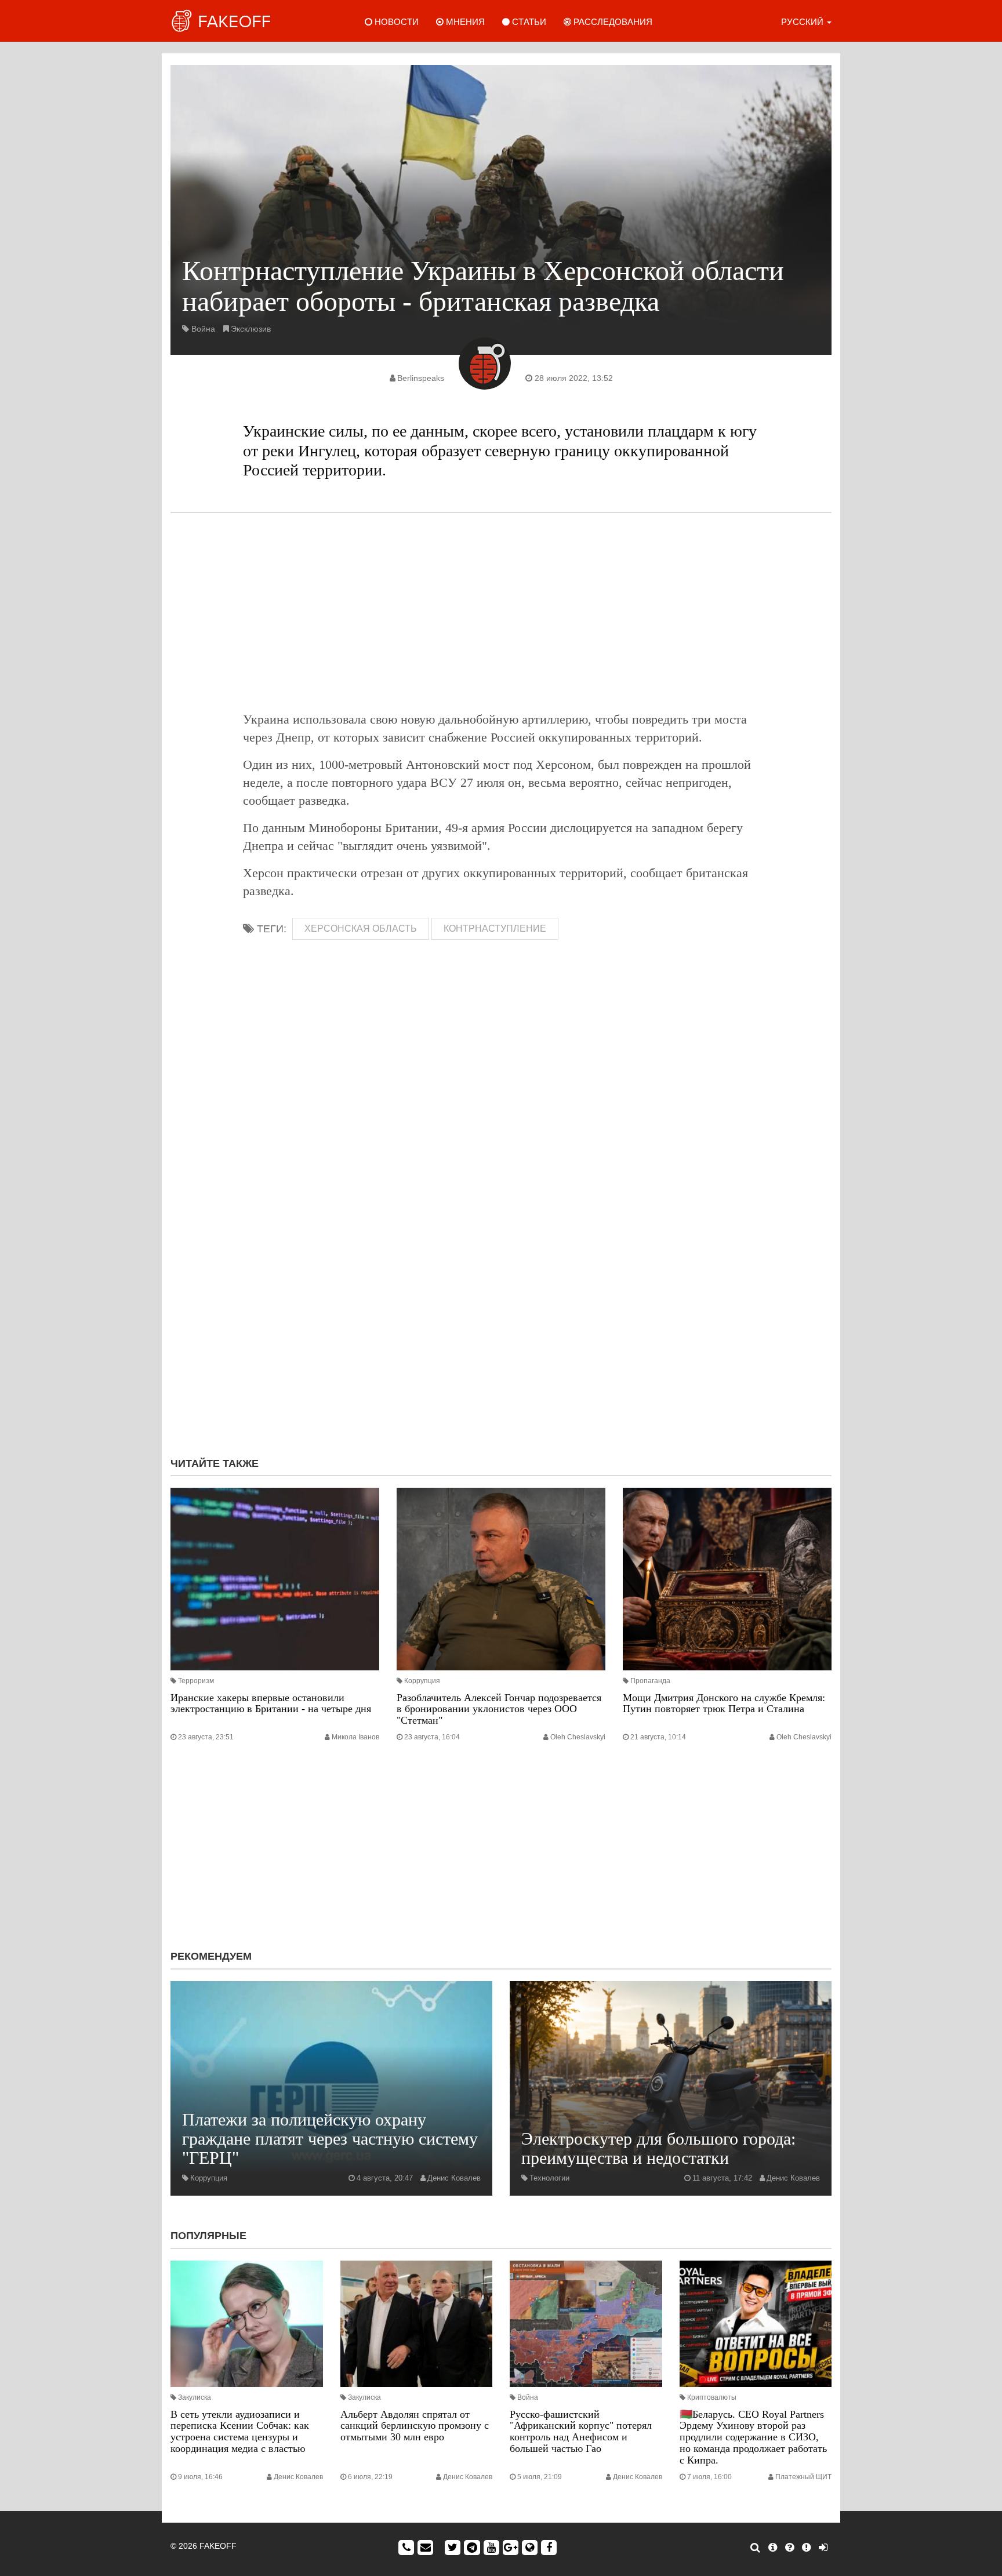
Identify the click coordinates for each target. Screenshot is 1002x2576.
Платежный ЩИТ (803, 2477)
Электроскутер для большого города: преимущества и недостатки (658, 2148)
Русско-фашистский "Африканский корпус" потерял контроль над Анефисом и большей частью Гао (581, 2431)
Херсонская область (361, 929)
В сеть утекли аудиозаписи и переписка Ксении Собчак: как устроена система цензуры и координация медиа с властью (240, 2431)
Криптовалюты (712, 2397)
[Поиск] (755, 2548)
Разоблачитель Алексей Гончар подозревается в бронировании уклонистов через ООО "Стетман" (499, 1709)
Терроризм (196, 1681)
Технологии (549, 2178)
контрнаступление (495, 929)
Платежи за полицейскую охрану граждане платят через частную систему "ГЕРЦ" (330, 2139)
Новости (395, 22)
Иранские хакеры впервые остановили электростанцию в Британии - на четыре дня (271, 1703)
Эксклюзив (251, 329)
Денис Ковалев (454, 2178)
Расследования (612, 22)
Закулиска (195, 2397)
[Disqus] (501, 1293)
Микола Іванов (355, 1737)
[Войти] (823, 2548)
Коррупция (422, 1681)
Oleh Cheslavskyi (578, 1737)
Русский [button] (803, 22)
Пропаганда (650, 1681)
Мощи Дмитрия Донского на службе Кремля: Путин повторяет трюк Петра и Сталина (724, 1703)
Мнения (464, 22)
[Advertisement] (501, 612)
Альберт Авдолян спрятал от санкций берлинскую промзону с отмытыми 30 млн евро (415, 2426)
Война (203, 329)
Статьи (528, 22)
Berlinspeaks (421, 378)
